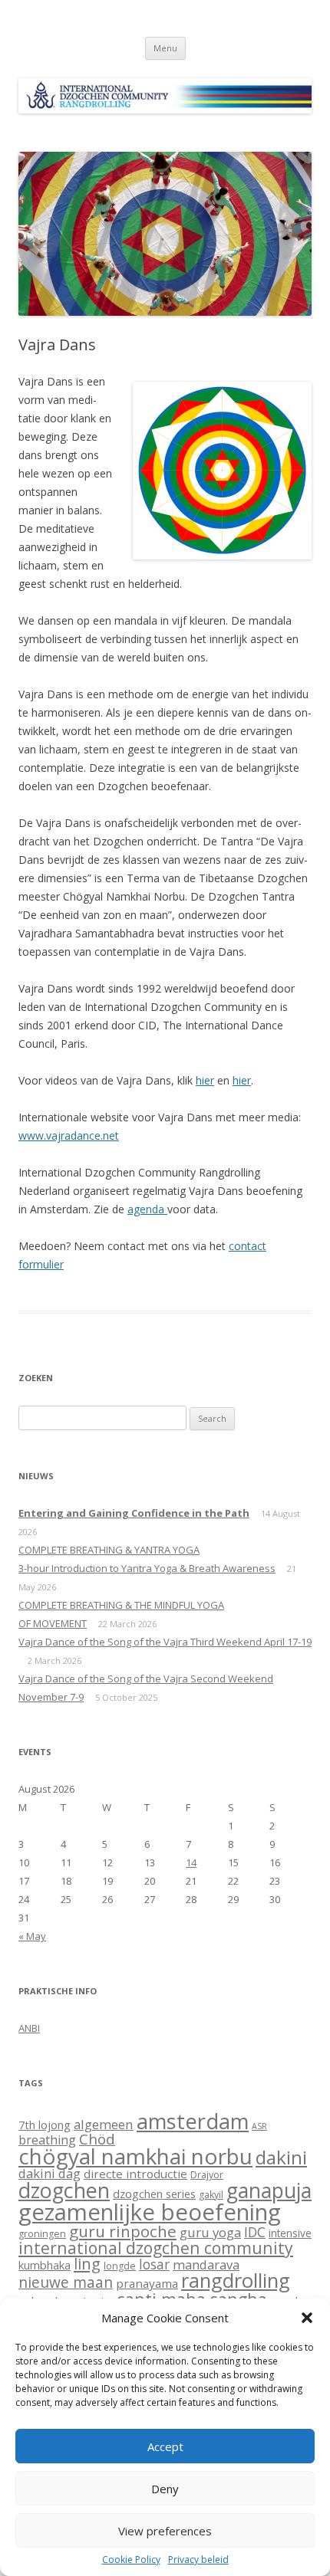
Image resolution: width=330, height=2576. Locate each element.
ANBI (29, 2028)
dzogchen (64, 2190)
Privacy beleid (198, 2560)
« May (32, 1936)
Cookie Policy (131, 2560)
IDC (255, 2232)
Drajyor (207, 2175)
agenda (147, 1209)
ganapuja (269, 2190)
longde (120, 2266)
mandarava (206, 2264)
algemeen (104, 2124)
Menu (165, 48)
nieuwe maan (66, 2282)
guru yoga (210, 2232)
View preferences (165, 2531)
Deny (165, 2489)
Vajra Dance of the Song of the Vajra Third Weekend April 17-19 (165, 1642)
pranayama (147, 2283)
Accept (165, 2446)
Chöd (97, 2139)
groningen (42, 2234)
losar (154, 2264)
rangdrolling (236, 2281)
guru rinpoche (123, 2231)
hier (205, 1080)
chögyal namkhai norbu (135, 2156)
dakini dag (49, 2173)
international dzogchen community (156, 2248)
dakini (281, 2157)
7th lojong (45, 2125)
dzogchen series (154, 2194)
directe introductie (135, 2174)
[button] (307, 2318)
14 (191, 1862)
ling (87, 2263)
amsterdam (193, 2121)
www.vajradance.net (69, 1135)
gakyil (211, 2195)
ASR (259, 2126)
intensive (290, 2233)
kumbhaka (45, 2265)
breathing (47, 2140)
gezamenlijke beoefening (150, 2212)
